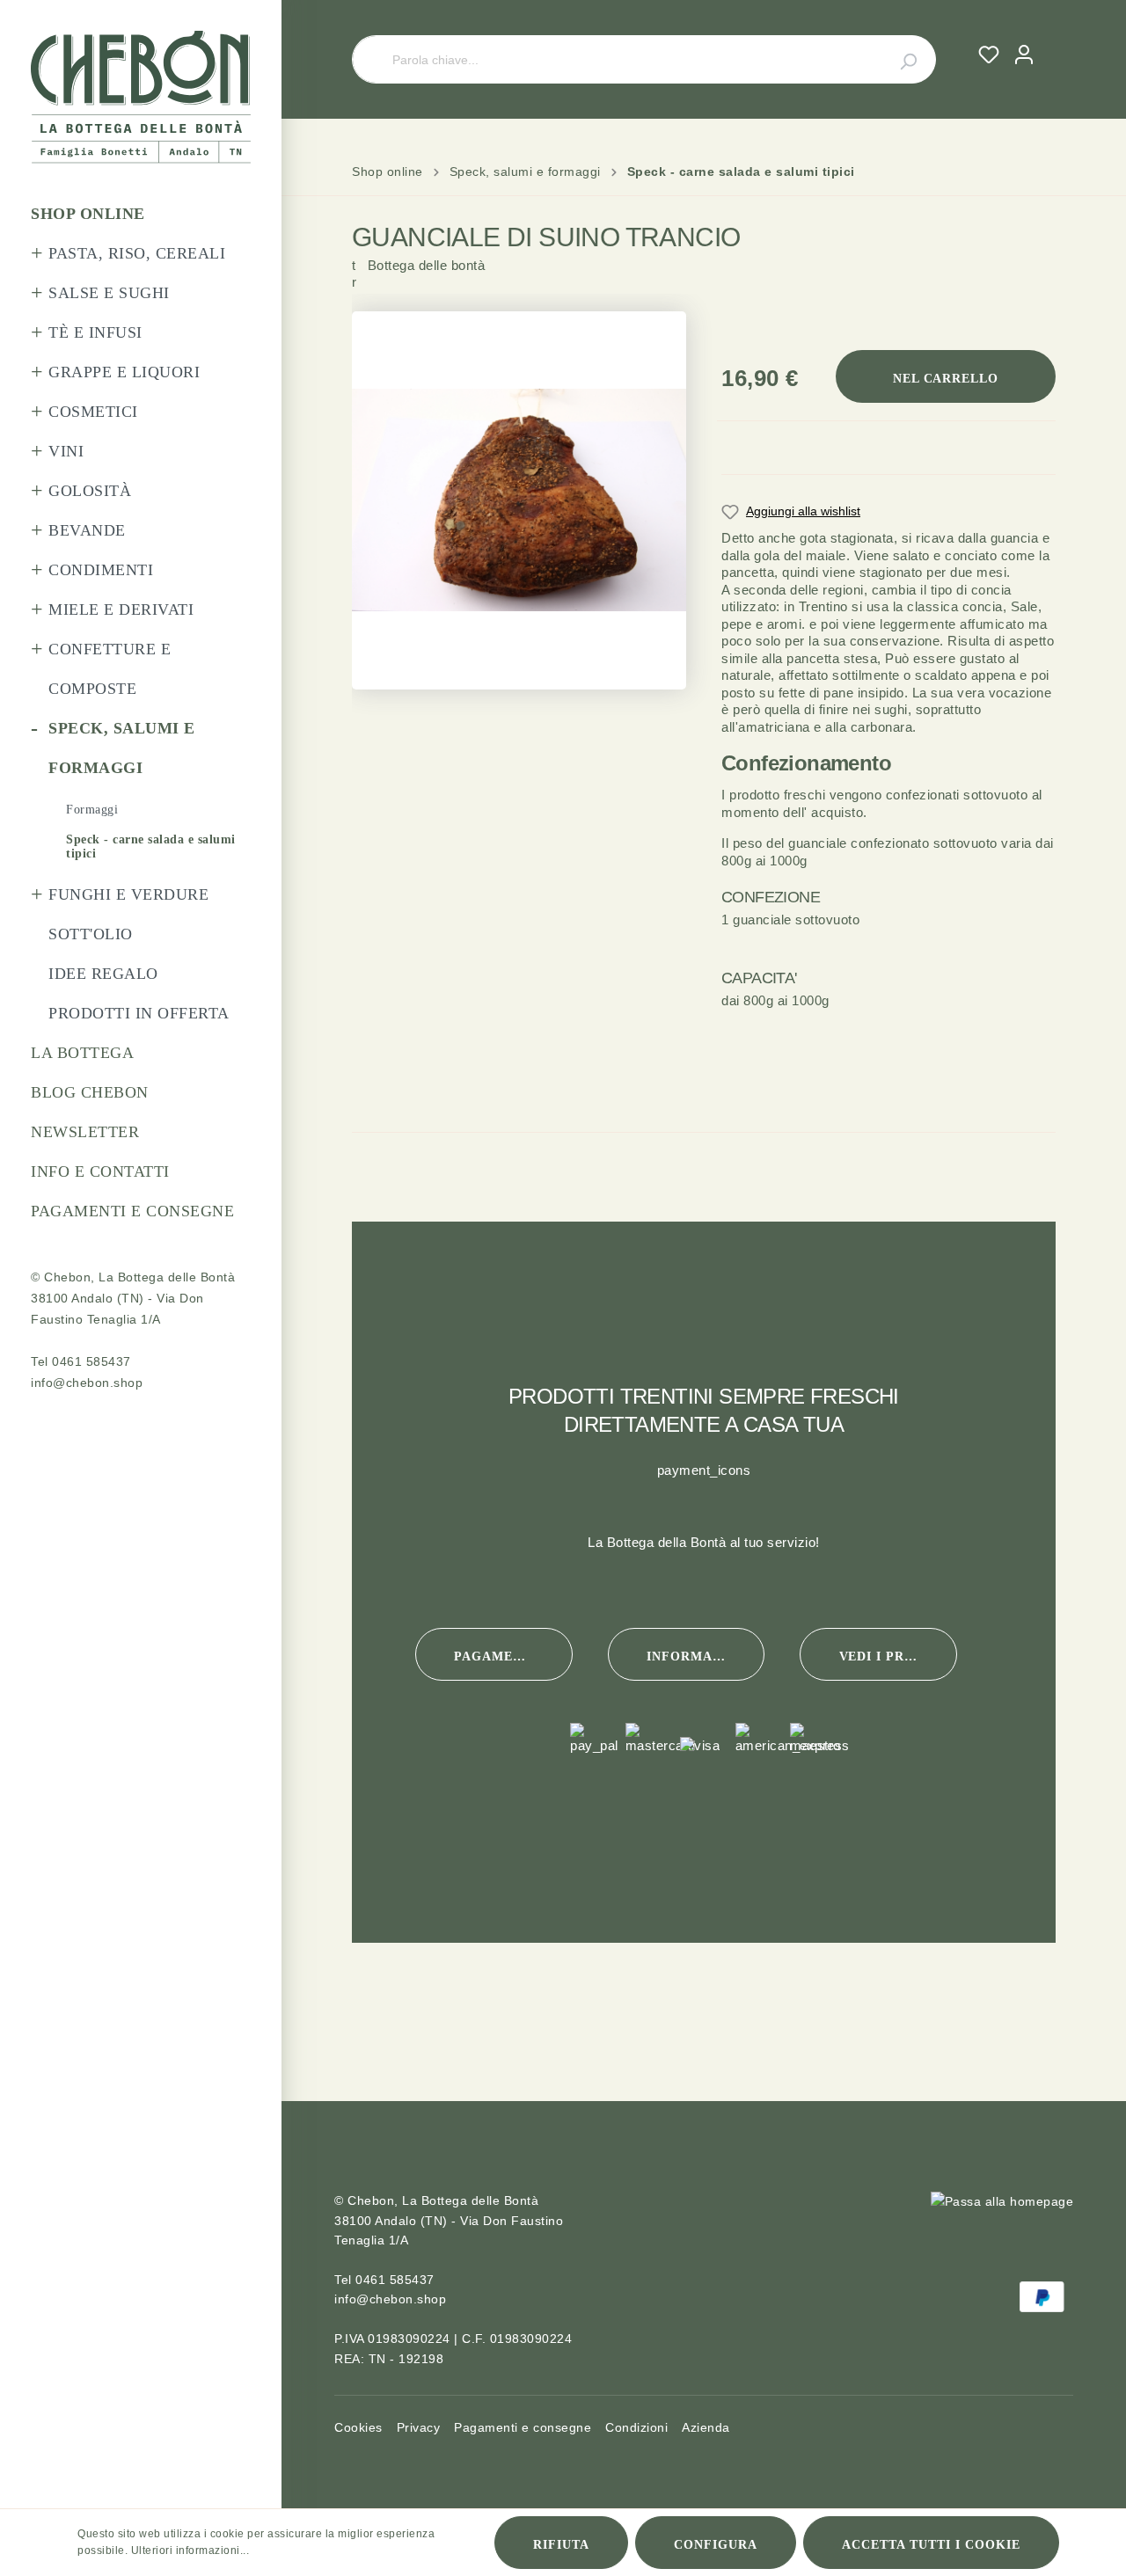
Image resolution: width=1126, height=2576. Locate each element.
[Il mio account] (1024, 55)
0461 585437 (91, 1361)
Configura (716, 2545)
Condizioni (636, 2427)
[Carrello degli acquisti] (1049, 38)
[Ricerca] (898, 59)
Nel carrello (946, 379)
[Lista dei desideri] (989, 55)
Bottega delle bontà (418, 288)
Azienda (706, 2427)
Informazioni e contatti (706, 1657)
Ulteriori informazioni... (190, 2550)
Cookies (358, 2427)
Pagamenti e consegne (513, 1657)
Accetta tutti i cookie (931, 2545)
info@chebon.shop (87, 1383)
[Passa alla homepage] (141, 97)
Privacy (419, 2427)
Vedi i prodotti (898, 1657)
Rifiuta (561, 2545)
